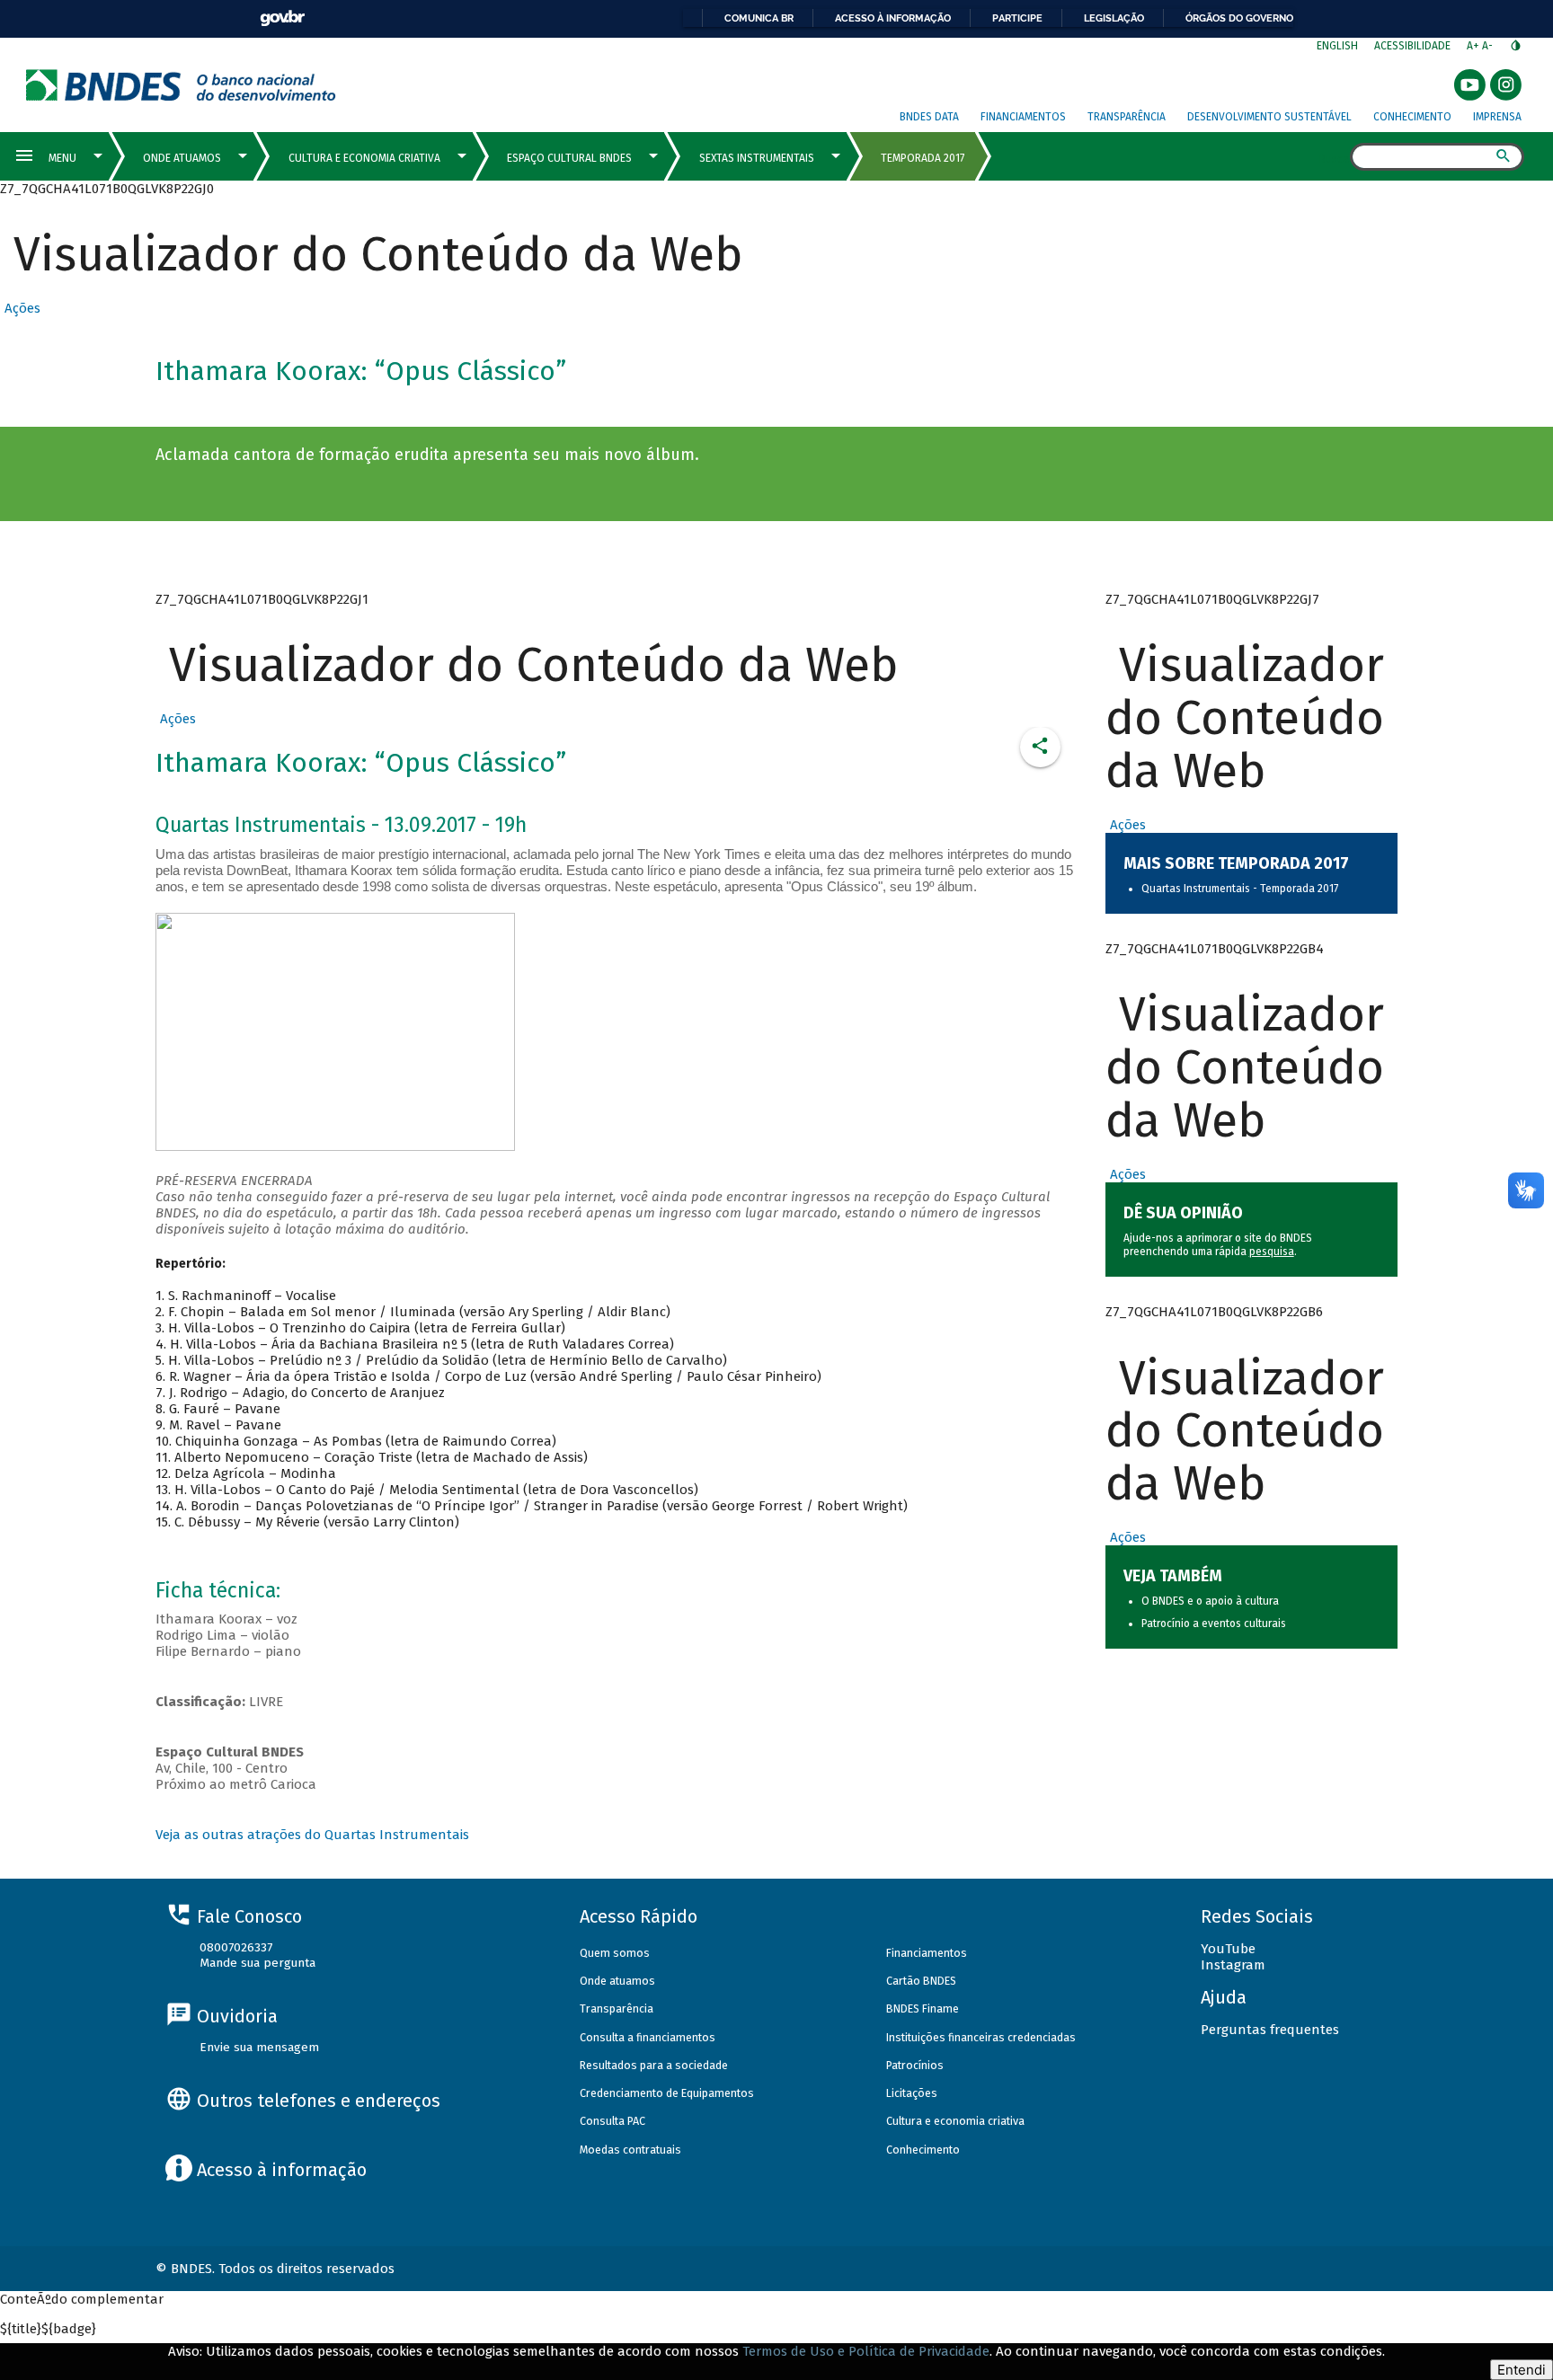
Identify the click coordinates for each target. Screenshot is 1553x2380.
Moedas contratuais (630, 2150)
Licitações (912, 2093)
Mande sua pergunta (257, 1963)
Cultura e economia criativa (955, 2121)
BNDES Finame (923, 2008)
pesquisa (1272, 1252)
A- (1489, 46)
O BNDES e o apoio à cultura (1210, 1601)
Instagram (1233, 1965)
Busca (1334, 158)
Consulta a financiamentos (648, 2037)
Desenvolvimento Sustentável (1269, 117)
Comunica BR (759, 18)
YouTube (1228, 1949)
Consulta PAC (612, 2121)
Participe (1017, 18)
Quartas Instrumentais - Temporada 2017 (1240, 889)
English (1337, 46)
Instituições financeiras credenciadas (981, 2037)
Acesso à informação (893, 18)
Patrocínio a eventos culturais (1214, 1624)
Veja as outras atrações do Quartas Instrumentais (312, 1835)
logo (181, 85)
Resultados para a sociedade (654, 2065)
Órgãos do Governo (1239, 18)
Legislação (1114, 18)
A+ (1474, 46)
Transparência (1127, 117)
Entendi (1522, 2370)
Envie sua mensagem (259, 2047)
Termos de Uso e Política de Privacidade (866, 2351)
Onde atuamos (617, 1981)
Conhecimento (1412, 117)
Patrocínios (915, 2065)
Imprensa (1497, 117)
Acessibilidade (1412, 46)
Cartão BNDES (921, 1981)
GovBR (282, 18)
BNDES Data (929, 117)
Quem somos (615, 1953)
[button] (20, 308)
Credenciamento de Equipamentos (667, 2093)
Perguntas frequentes (1270, 2030)
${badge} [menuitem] (48, 2329)
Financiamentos (1023, 117)
